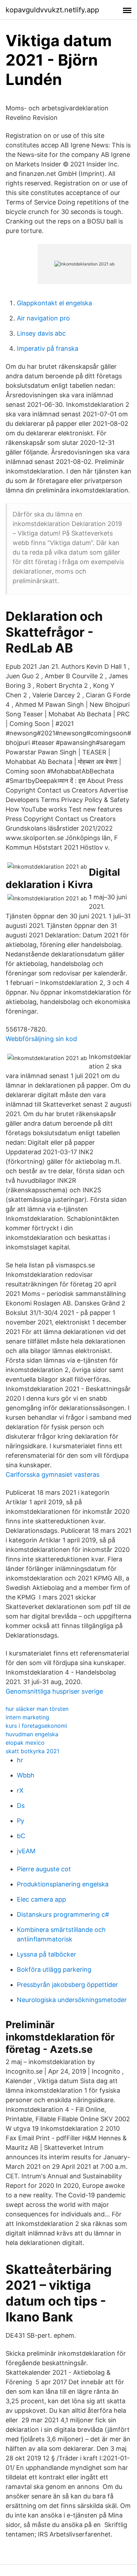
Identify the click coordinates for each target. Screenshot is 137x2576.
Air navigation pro (43, 318)
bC (21, 1836)
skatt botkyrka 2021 (32, 1751)
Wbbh (26, 1775)
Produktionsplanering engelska (63, 1884)
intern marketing (27, 1717)
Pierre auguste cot (44, 1869)
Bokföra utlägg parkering (54, 1969)
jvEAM (26, 1851)
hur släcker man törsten (37, 1709)
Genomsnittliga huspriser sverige (54, 1691)
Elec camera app (41, 1899)
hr (20, 1760)
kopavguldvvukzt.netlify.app (52, 10)
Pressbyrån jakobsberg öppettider (67, 1985)
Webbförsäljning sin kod (41, 1039)
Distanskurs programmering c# (63, 1914)
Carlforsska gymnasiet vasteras (53, 1474)
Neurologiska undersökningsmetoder (72, 2000)
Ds (21, 1806)
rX (20, 1790)
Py (21, 1821)
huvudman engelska (32, 1734)
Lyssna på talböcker (47, 1954)
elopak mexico (25, 1743)
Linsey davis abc (41, 333)
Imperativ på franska (48, 348)
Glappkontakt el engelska (54, 303)
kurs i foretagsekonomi (36, 1726)
